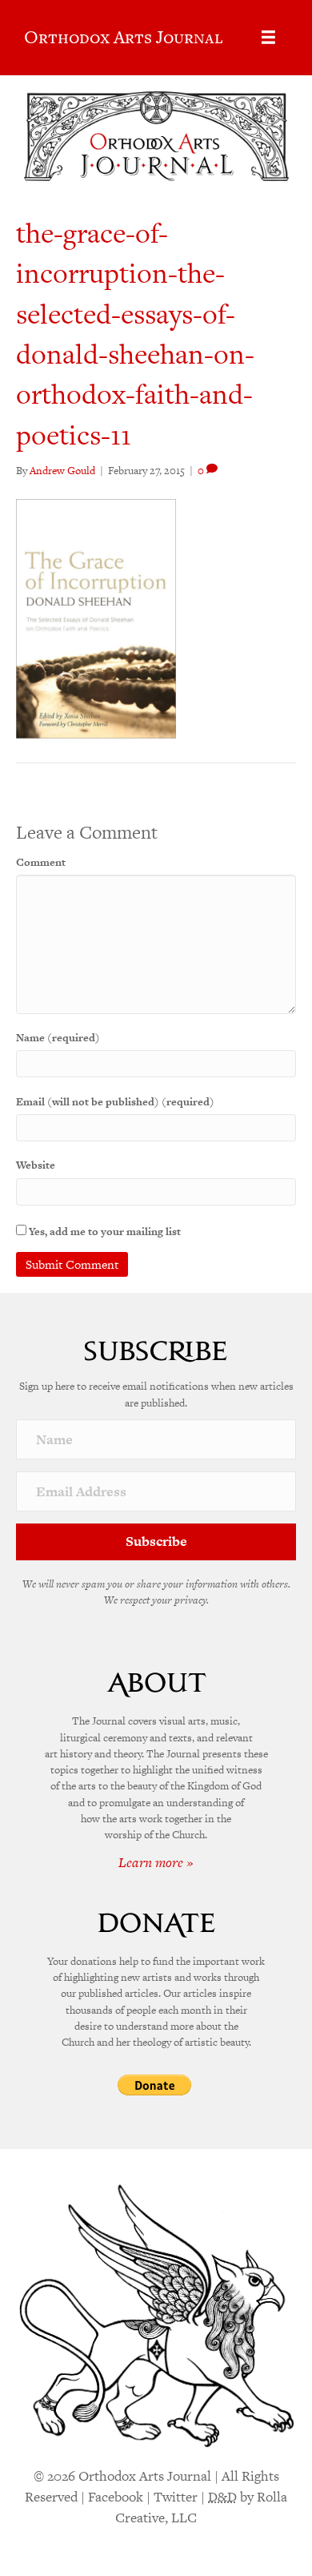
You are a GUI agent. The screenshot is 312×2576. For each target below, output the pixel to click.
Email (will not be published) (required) (115, 1102)
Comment (41, 862)
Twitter (176, 2497)
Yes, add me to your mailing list (104, 1232)
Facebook (116, 2497)
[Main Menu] (268, 37)
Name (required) (58, 1038)
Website (36, 1165)
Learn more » (156, 1862)
